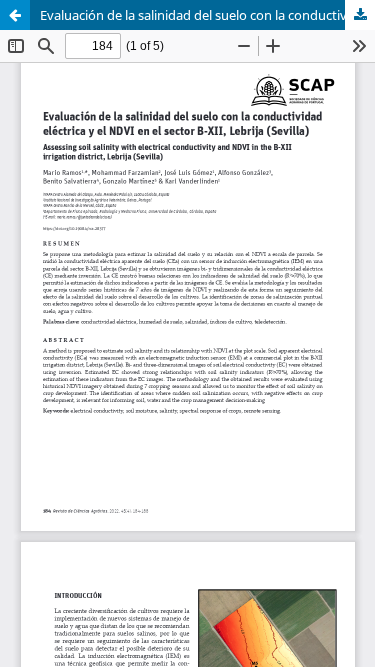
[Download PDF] (360, 15)
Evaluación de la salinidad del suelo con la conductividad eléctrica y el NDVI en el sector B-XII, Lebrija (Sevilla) (207, 15)
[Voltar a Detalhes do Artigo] (15, 15)
